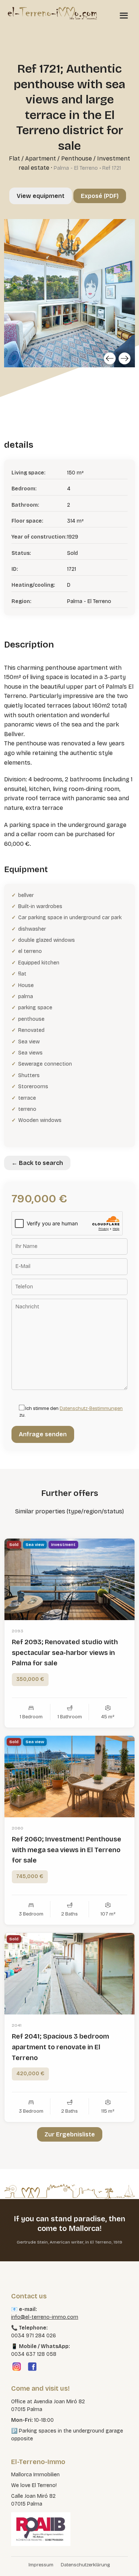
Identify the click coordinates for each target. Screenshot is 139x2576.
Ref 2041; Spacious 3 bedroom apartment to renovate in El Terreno (60, 2047)
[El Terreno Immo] (52, 13)
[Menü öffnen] (124, 15)
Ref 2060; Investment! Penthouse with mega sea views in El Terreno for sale (67, 1850)
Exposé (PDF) (100, 196)
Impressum (41, 2565)
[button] (13, 2563)
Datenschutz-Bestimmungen (91, 1408)
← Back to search (37, 1163)
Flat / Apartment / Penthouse (50, 158)
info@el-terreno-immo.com (45, 2317)
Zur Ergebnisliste (70, 2134)
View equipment (41, 196)
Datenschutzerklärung (85, 2565)
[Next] (125, 358)
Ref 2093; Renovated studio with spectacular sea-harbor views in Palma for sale (65, 1653)
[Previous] (110, 358)
